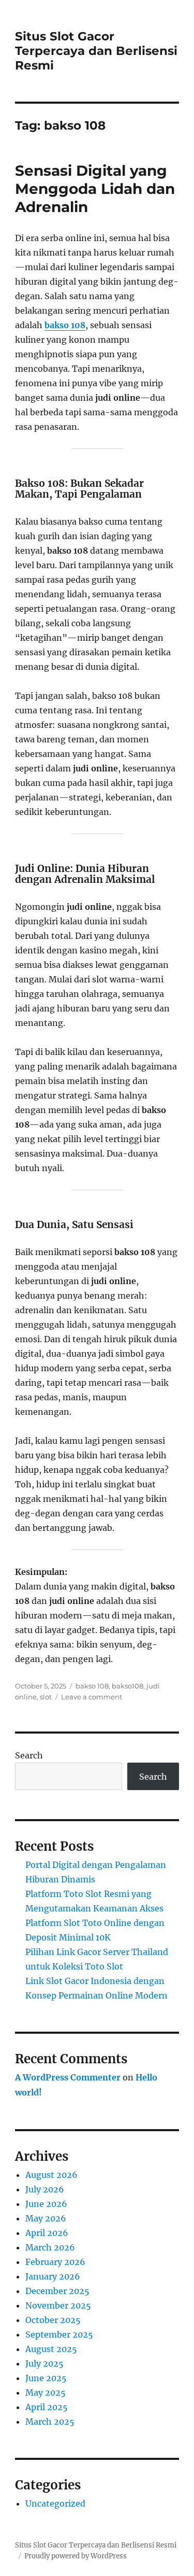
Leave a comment (92, 1697)
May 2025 (46, 2392)
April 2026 (47, 2233)
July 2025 (44, 2363)
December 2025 (57, 2291)
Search (29, 1755)
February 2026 (55, 2262)
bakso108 (128, 1686)
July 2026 (45, 2189)
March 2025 (50, 2422)
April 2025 (47, 2407)
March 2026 (50, 2247)
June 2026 (46, 2204)
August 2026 (51, 2175)
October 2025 (53, 2320)
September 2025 (59, 2334)
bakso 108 (65, 325)
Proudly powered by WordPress (76, 2556)
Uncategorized (55, 2503)
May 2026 (46, 2218)
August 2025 (51, 2349)
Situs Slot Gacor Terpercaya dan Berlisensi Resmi (96, 51)
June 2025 (46, 2378)
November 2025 (58, 2305)
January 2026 (53, 2276)
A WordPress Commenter (68, 2077)
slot (46, 1697)
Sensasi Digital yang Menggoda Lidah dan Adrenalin (95, 189)
